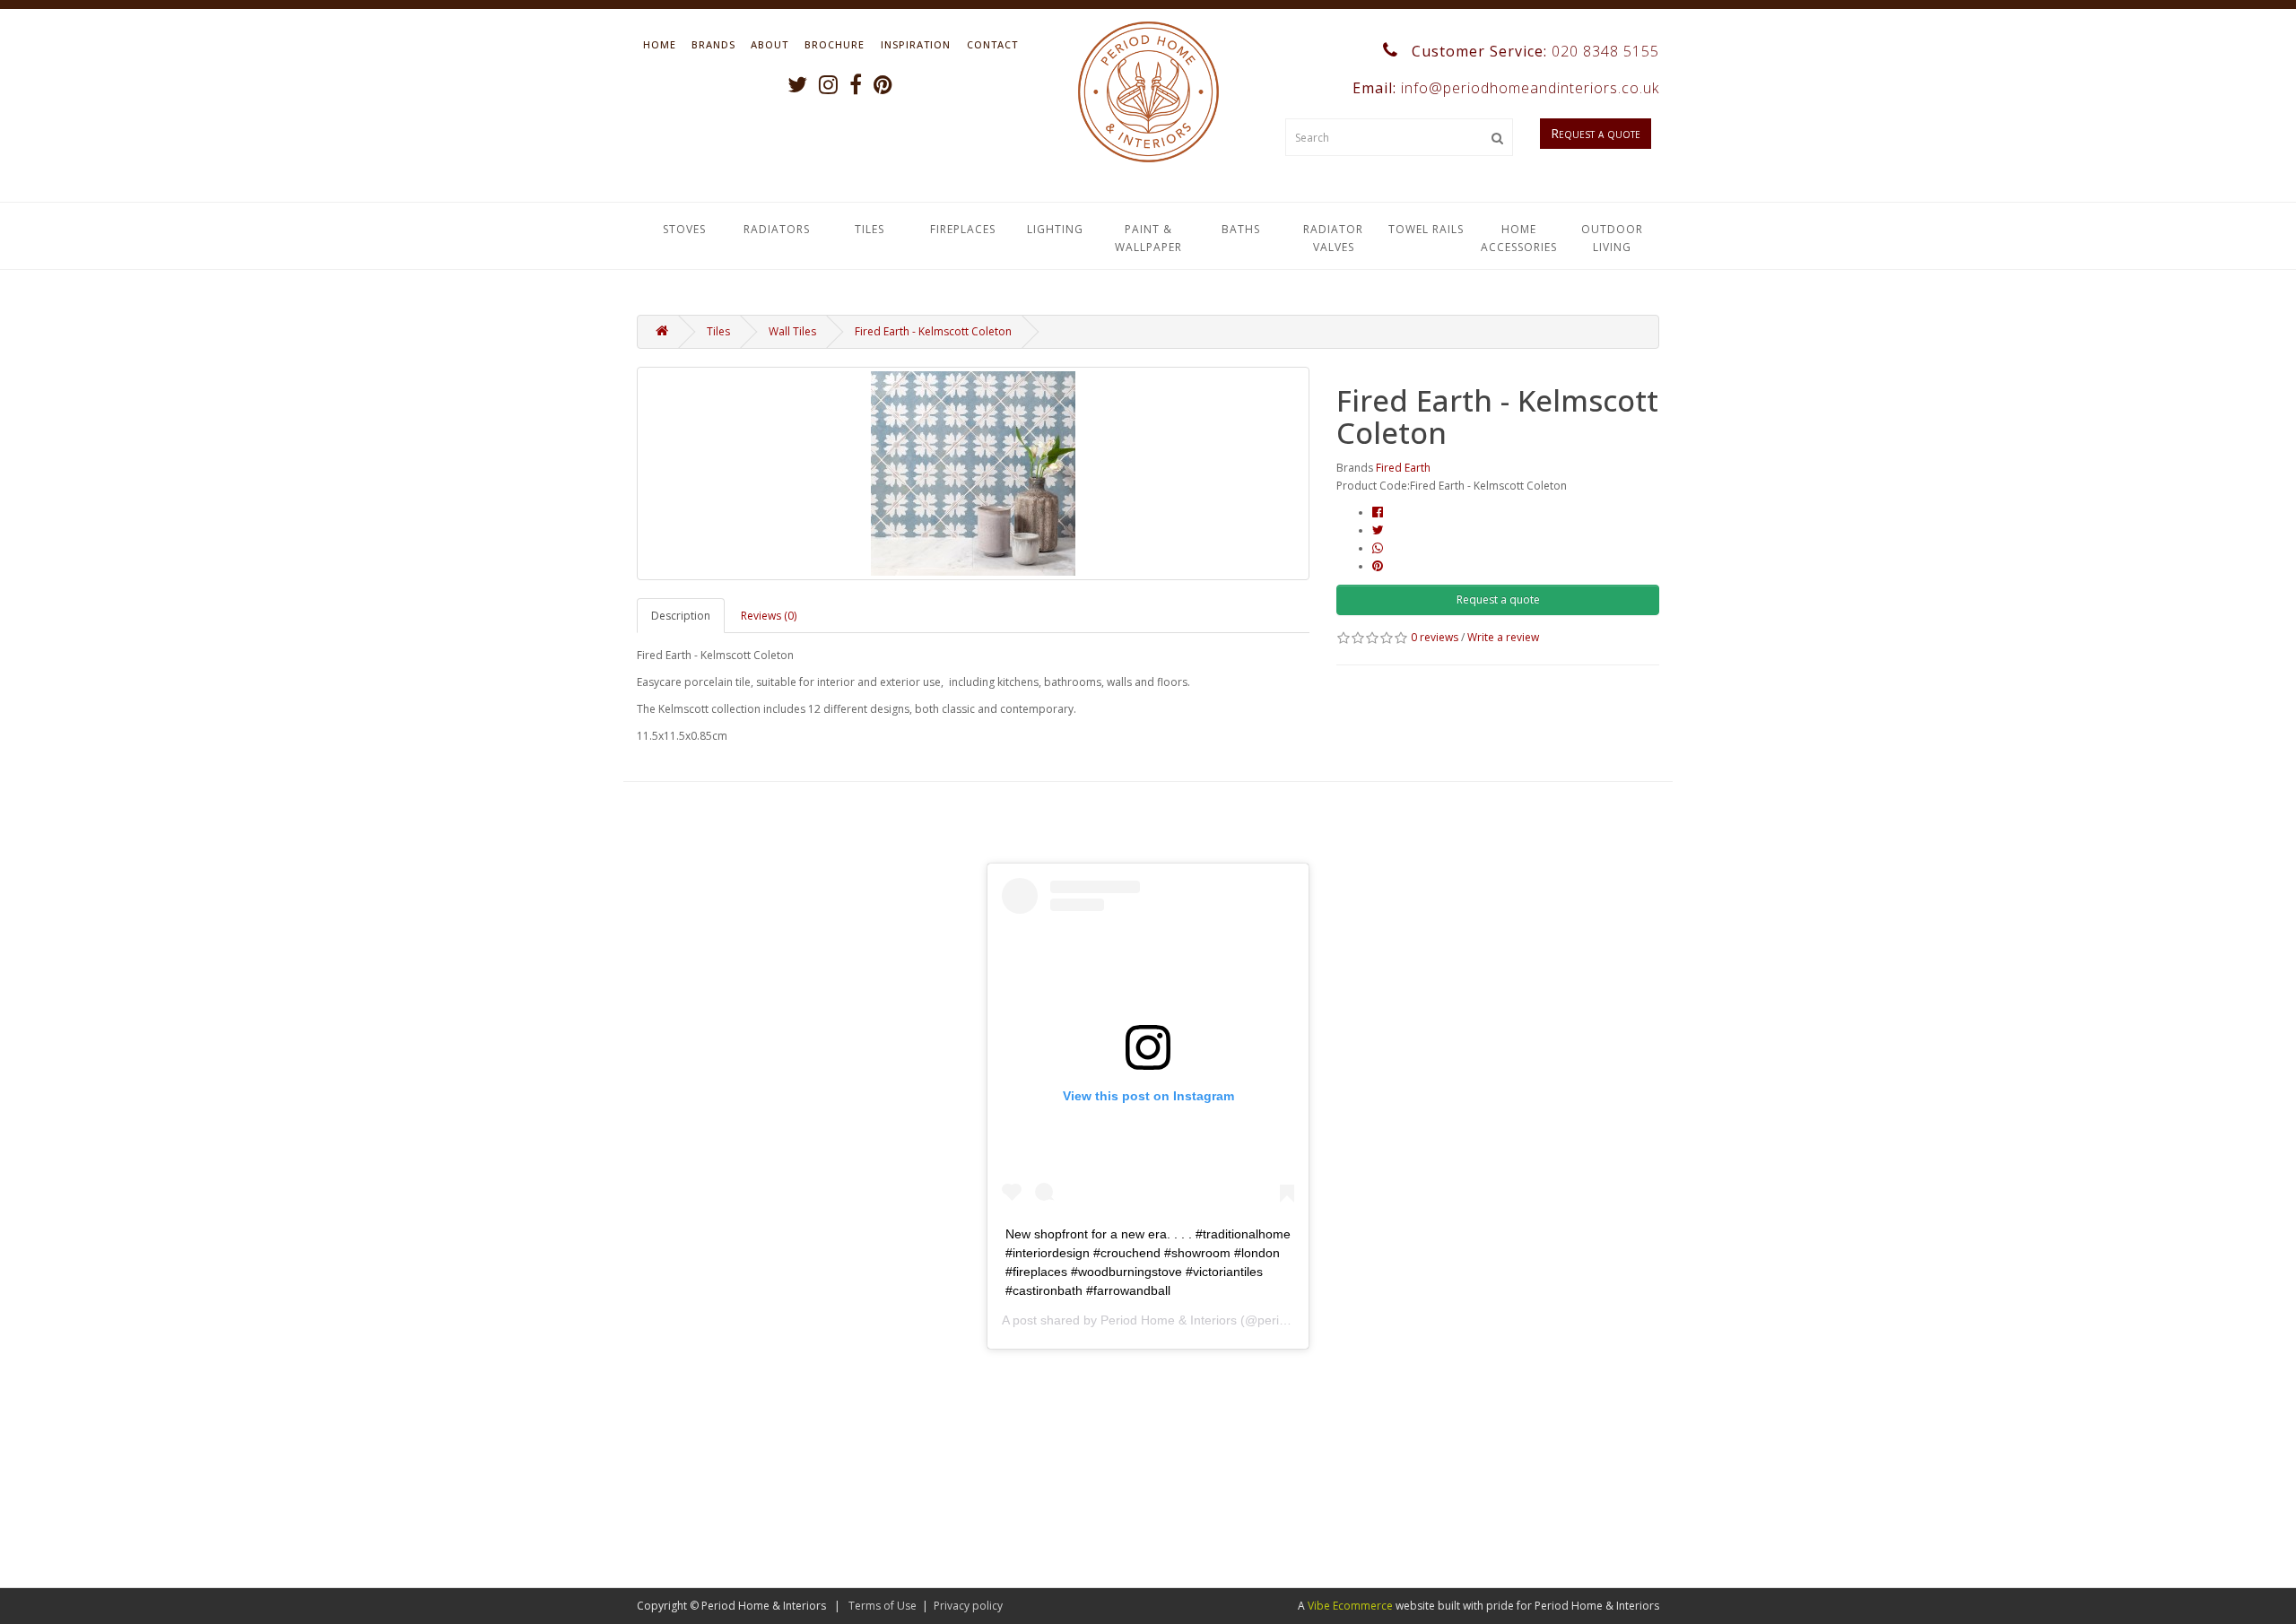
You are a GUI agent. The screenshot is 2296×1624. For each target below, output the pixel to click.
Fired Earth (1403, 468)
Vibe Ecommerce (1350, 1606)
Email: (1504, 88)
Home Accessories (1519, 238)
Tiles (870, 229)
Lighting (1055, 229)
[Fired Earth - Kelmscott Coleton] (973, 473)
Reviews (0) (769, 616)
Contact (992, 44)
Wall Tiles (792, 331)
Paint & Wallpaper (1148, 238)
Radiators (777, 229)
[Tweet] (1378, 530)
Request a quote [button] (1498, 599)
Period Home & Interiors (1169, 1320)
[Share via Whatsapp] (1378, 548)
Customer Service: (1533, 51)
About (770, 44)
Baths (1241, 229)
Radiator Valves (1333, 238)
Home (660, 44)
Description (681, 616)
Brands (713, 44)
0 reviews (1435, 637)
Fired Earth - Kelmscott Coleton (933, 331)
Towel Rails (1426, 229)
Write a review (1503, 637)
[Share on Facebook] (1378, 512)
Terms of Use (883, 1606)
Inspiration (916, 44)
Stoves (684, 229)
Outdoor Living (1612, 238)
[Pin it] (1378, 566)
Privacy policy (968, 1606)
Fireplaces (963, 229)
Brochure (835, 44)
